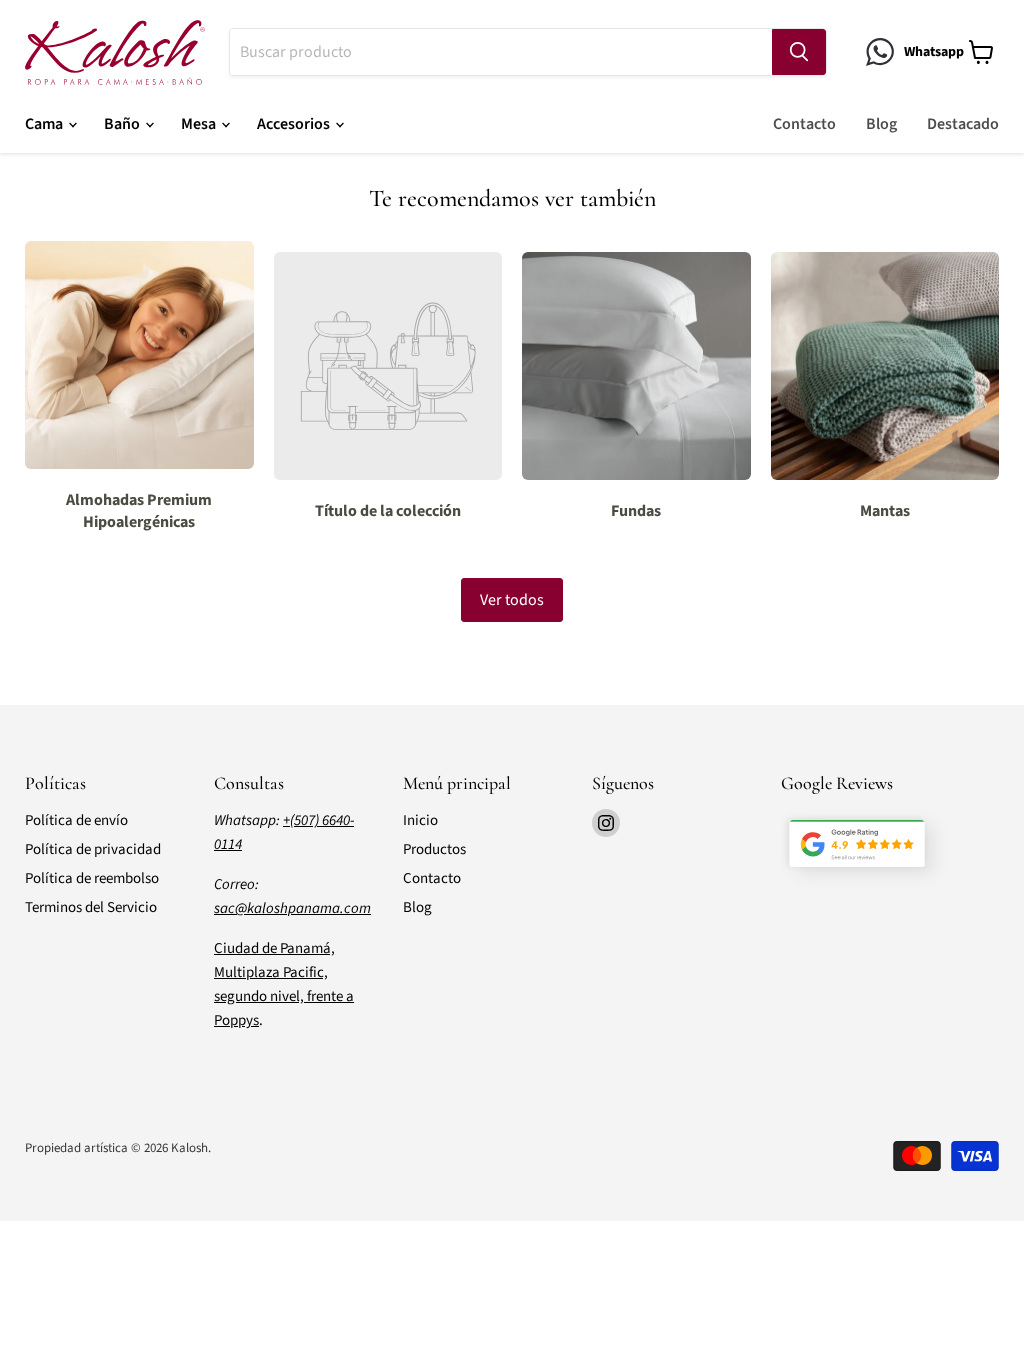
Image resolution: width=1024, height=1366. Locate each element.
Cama (45, 124)
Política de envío (76, 820)
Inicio (420, 820)
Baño (123, 124)
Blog (881, 124)
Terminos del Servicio (91, 907)
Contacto (804, 124)
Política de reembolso (92, 878)
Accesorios (295, 124)
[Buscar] (799, 52)
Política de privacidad (93, 849)
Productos (434, 849)
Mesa (200, 124)
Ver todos (512, 600)
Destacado (963, 124)
